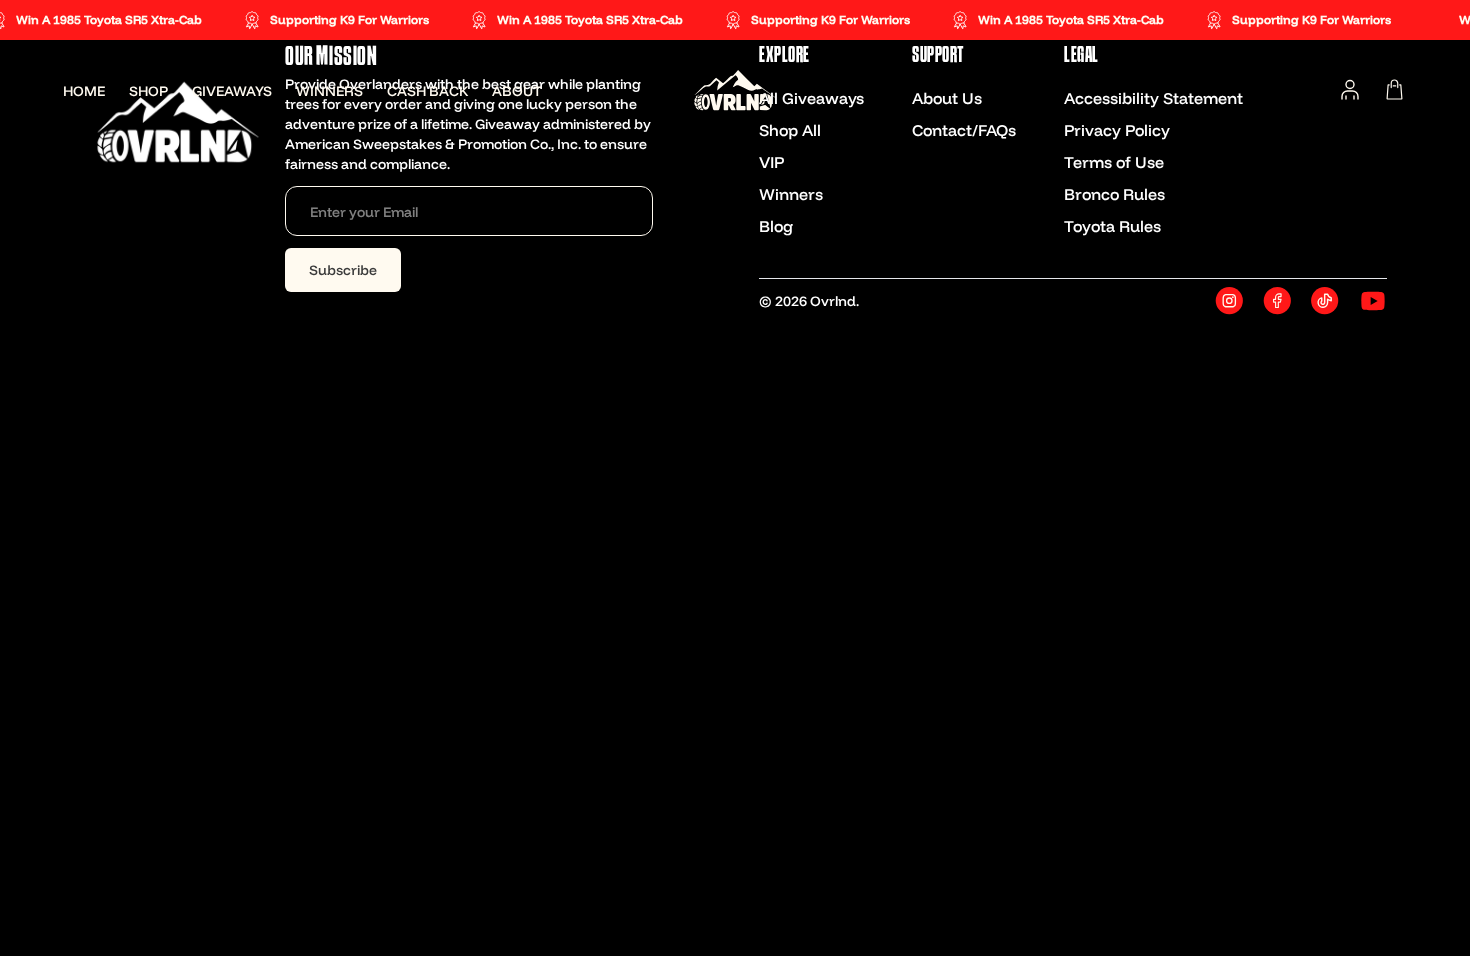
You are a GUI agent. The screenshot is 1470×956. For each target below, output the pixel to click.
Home (84, 91)
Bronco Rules (1114, 194)
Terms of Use (1114, 162)
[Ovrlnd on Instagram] (1229, 301)
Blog (776, 226)
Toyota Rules (1112, 226)
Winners (329, 91)
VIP (771, 162)
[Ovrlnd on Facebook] (1277, 301)
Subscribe (343, 270)
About (517, 91)
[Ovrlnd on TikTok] (1325, 301)
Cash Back (427, 91)
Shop (148, 91)
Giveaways (232, 91)
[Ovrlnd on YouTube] (1373, 301)
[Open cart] (1394, 89)
